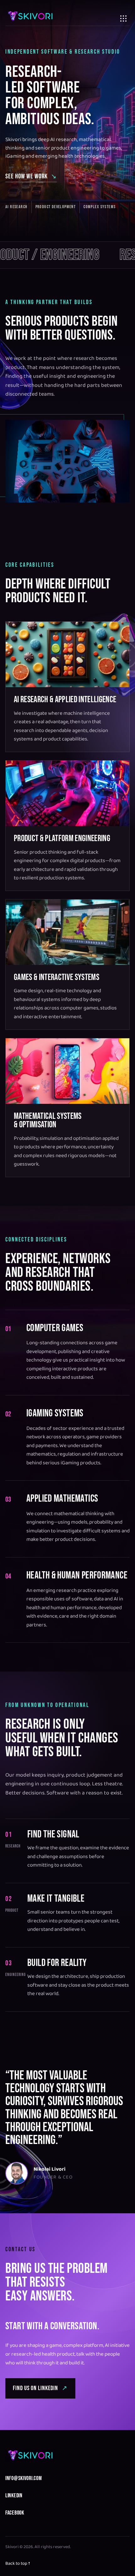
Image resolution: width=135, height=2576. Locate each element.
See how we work (31, 176)
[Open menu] (123, 16)
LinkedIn (14, 2496)
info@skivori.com (24, 2478)
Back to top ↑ (18, 2564)
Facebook (15, 2513)
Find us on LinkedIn (40, 2388)
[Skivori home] (30, 16)
